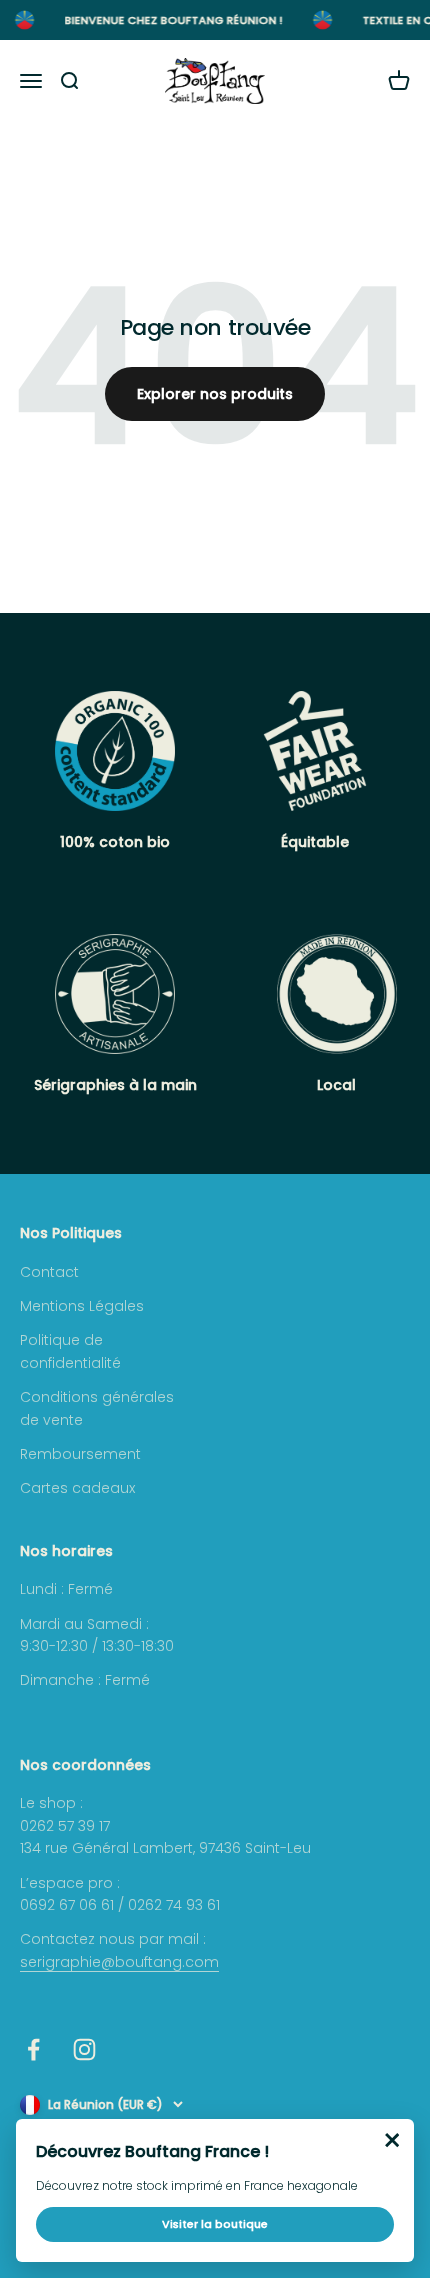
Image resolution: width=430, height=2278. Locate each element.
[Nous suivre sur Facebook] (33, 2049)
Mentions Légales (82, 1306)
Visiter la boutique (215, 2224)
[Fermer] (392, 2141)
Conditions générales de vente (97, 1408)
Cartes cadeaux (77, 1488)
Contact (49, 1272)
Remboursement (80, 1454)
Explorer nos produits (215, 394)
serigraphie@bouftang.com (119, 1962)
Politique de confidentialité (70, 1351)
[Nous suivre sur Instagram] (84, 2049)
